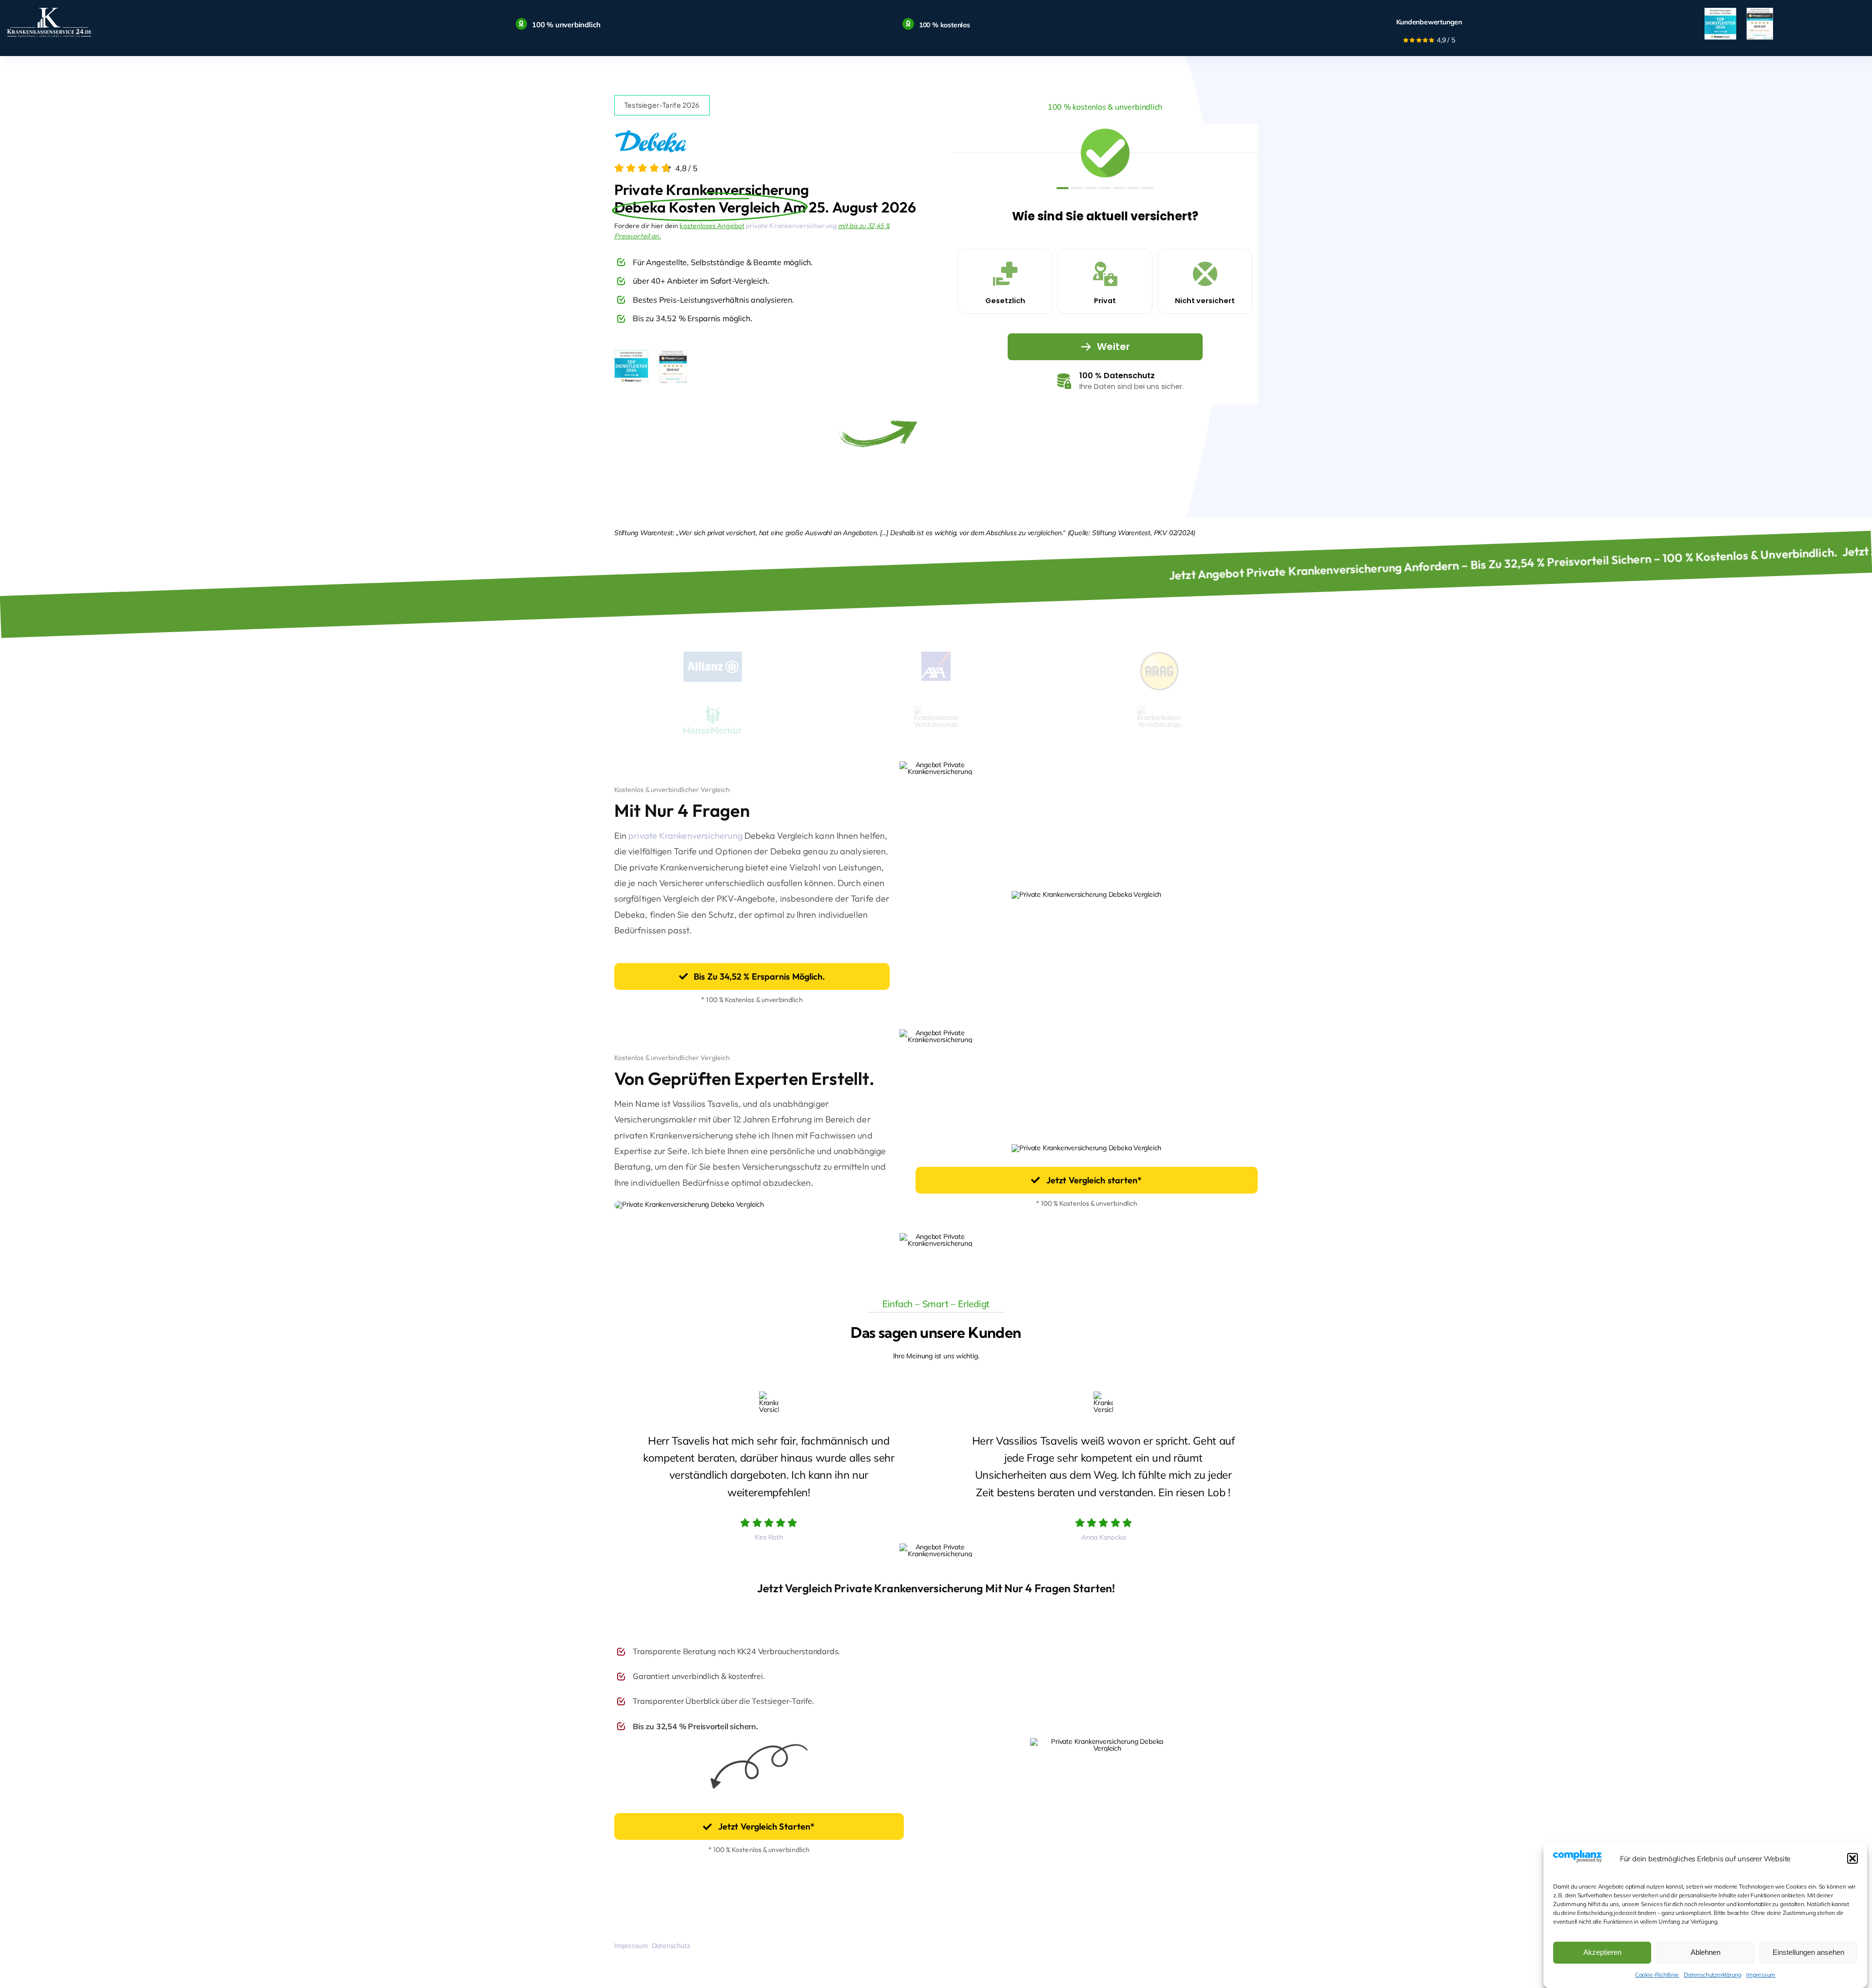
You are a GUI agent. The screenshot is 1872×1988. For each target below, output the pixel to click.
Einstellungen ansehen (1808, 1952)
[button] (1852, 1858)
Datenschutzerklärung (1713, 1975)
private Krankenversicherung (791, 226)
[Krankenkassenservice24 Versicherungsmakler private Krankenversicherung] (49, 8)
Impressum (1761, 1975)
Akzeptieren (1602, 1952)
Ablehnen (1706, 1952)
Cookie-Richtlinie (1657, 1975)
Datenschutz (671, 1946)
